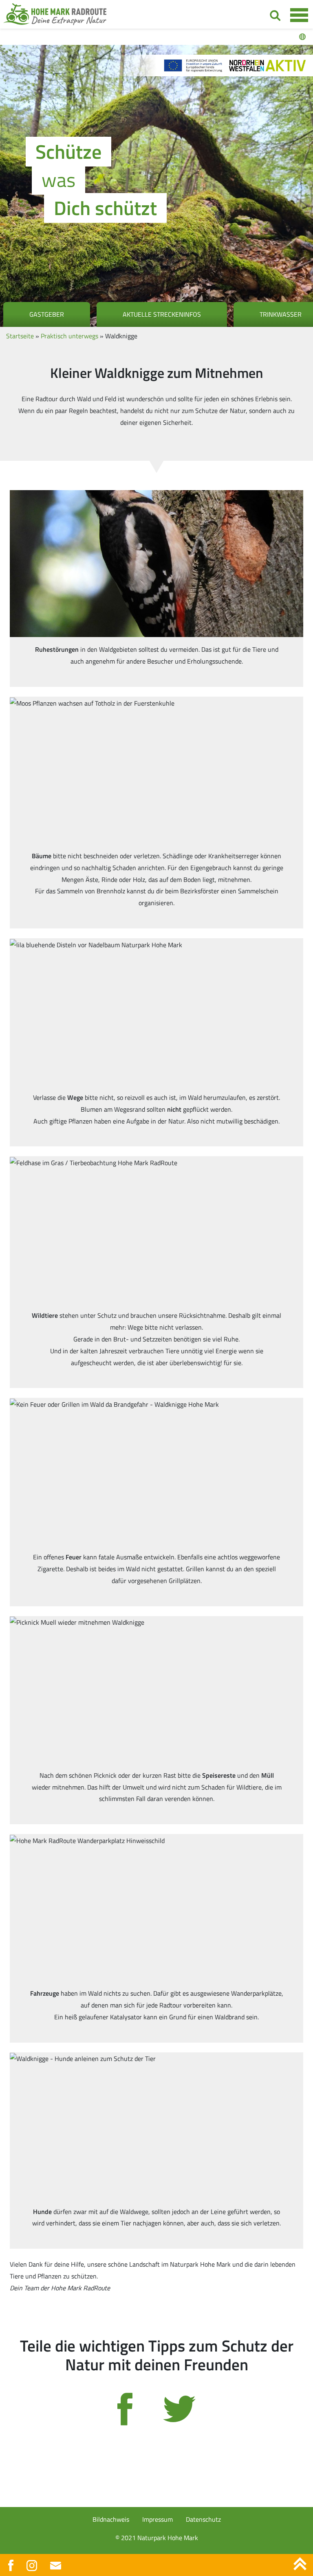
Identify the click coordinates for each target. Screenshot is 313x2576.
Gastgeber (47, 314)
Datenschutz (203, 2519)
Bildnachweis (111, 2519)
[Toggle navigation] (299, 15)
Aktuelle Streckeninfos (162, 314)
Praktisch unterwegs (69, 336)
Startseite (20, 336)
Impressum (158, 2519)
